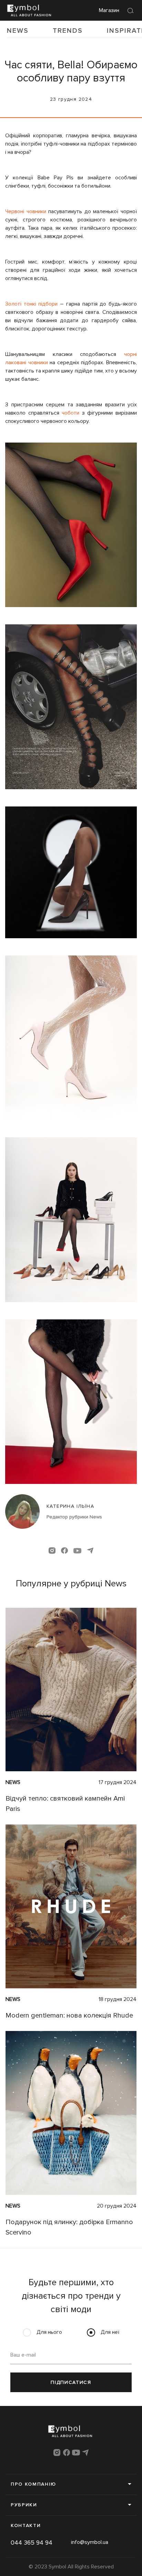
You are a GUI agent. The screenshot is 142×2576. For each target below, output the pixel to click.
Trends (68, 31)
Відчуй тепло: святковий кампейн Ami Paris (65, 1804)
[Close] (131, 10)
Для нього (49, 2332)
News (18, 31)
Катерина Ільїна (70, 1506)
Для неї (110, 2332)
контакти (26, 2525)
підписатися (71, 2382)
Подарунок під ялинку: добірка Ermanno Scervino (69, 2227)
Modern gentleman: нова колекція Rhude (69, 2015)
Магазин (109, 10)
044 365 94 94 (32, 2543)
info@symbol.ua (90, 2542)
